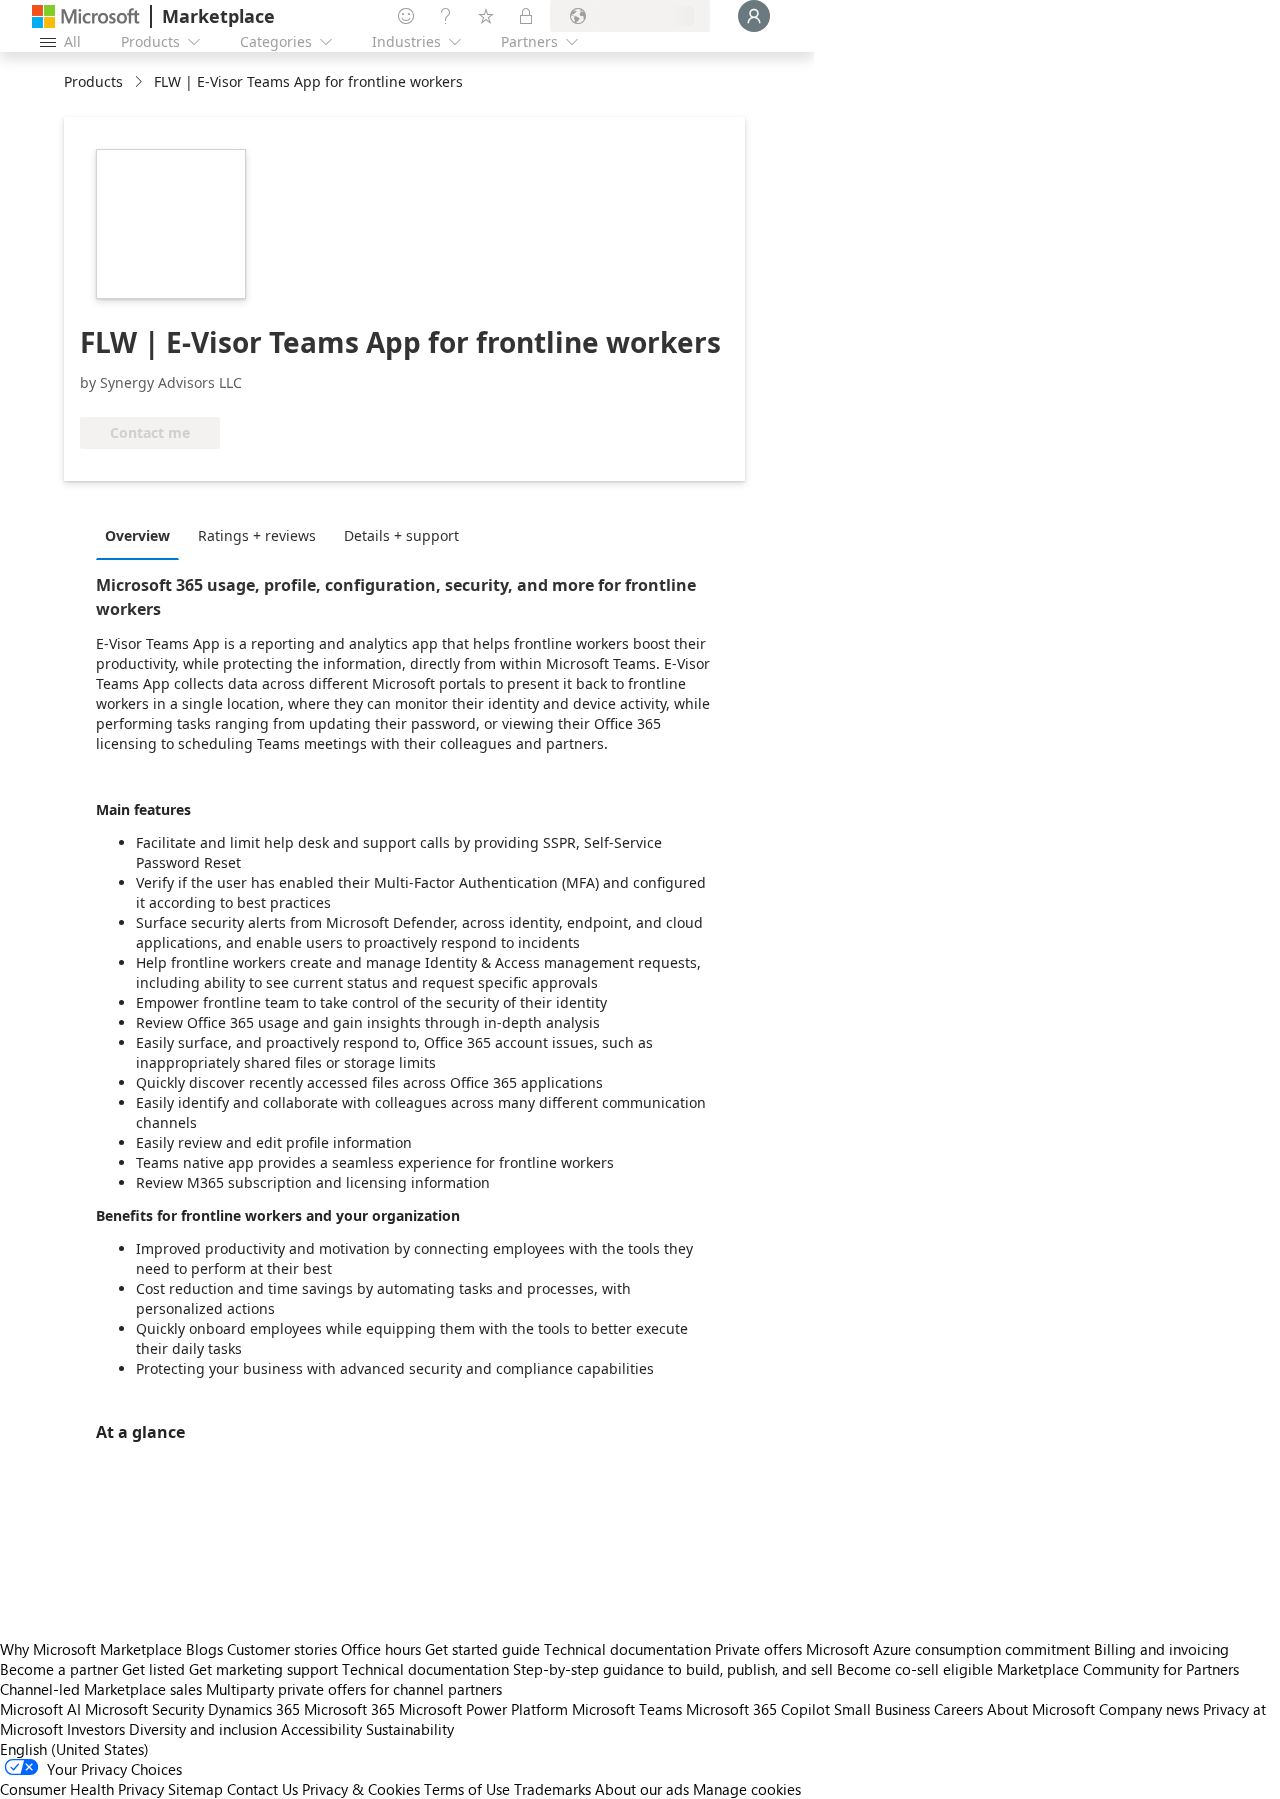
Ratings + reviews (257, 535)
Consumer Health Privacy (82, 1789)
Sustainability (410, 1729)
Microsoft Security (144, 1709)
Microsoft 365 (349, 1709)
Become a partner (59, 1669)
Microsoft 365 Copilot (758, 1709)
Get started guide (482, 1649)
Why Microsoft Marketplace (91, 1649)
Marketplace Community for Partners (1118, 1669)
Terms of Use (467, 1789)
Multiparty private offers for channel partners (354, 1689)
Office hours (381, 1649)
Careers (958, 1709)
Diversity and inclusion (203, 1729)
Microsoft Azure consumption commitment (950, 1649)
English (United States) (74, 1749)
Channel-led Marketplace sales (101, 1689)
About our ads (642, 1789)
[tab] (142, 535)
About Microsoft (1041, 1709)
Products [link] (93, 81)
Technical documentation (627, 1649)
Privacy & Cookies (361, 1789)
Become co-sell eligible (915, 1669)
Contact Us (262, 1789)
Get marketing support (263, 1669)
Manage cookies (747, 1789)
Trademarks (552, 1789)
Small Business (882, 1709)
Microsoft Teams (627, 1709)
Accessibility (321, 1729)
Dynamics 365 (254, 1709)
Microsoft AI (40, 1709)
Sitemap (195, 1789)
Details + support (401, 535)
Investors (96, 1729)
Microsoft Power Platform (483, 1709)
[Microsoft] (86, 16)
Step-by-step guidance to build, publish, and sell (673, 1669)
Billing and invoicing (1161, 1649)
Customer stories (282, 1649)
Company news (1149, 1709)
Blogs (204, 1649)
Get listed (153, 1669)
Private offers (758, 1649)
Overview (137, 535)
